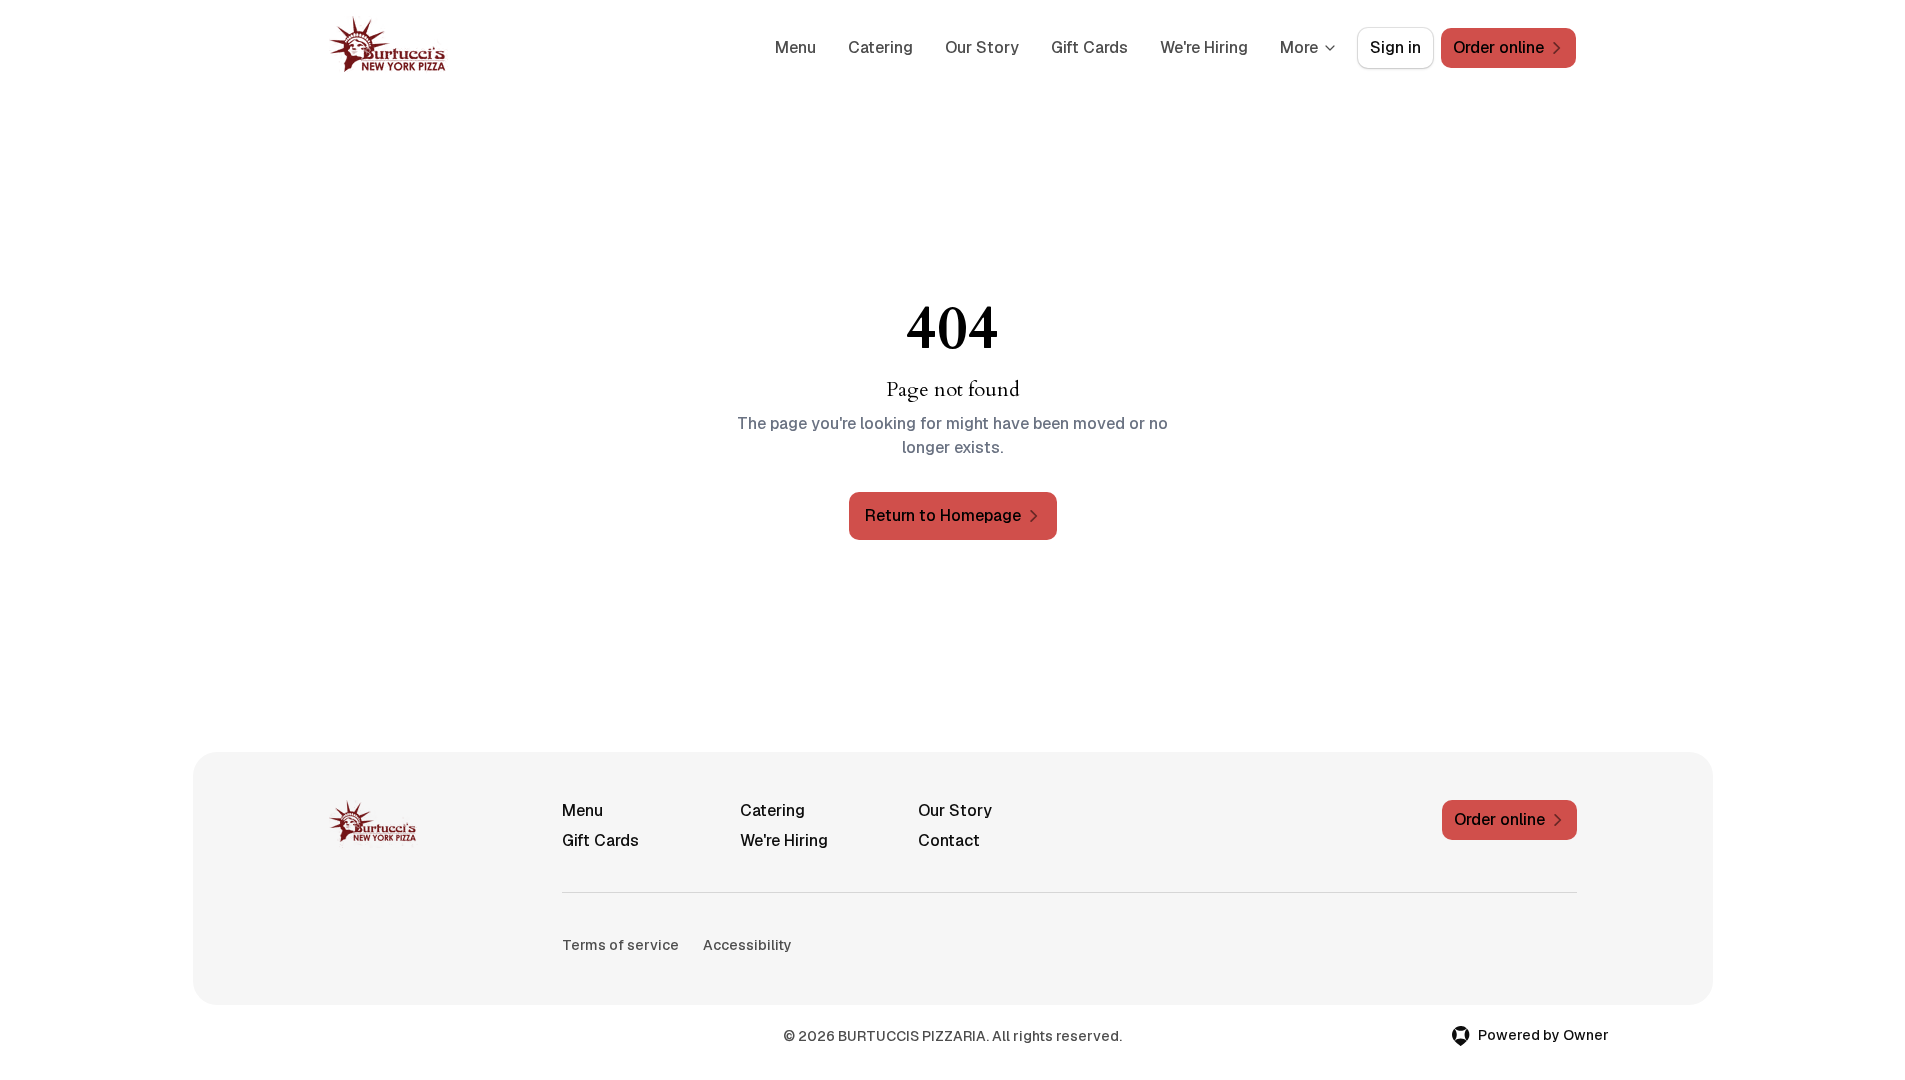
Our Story (982, 47)
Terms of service (620, 945)
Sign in (1395, 47)
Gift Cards (1089, 47)
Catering (880, 47)
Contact (949, 840)
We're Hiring (1204, 47)
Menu (795, 47)
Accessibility (747, 945)
